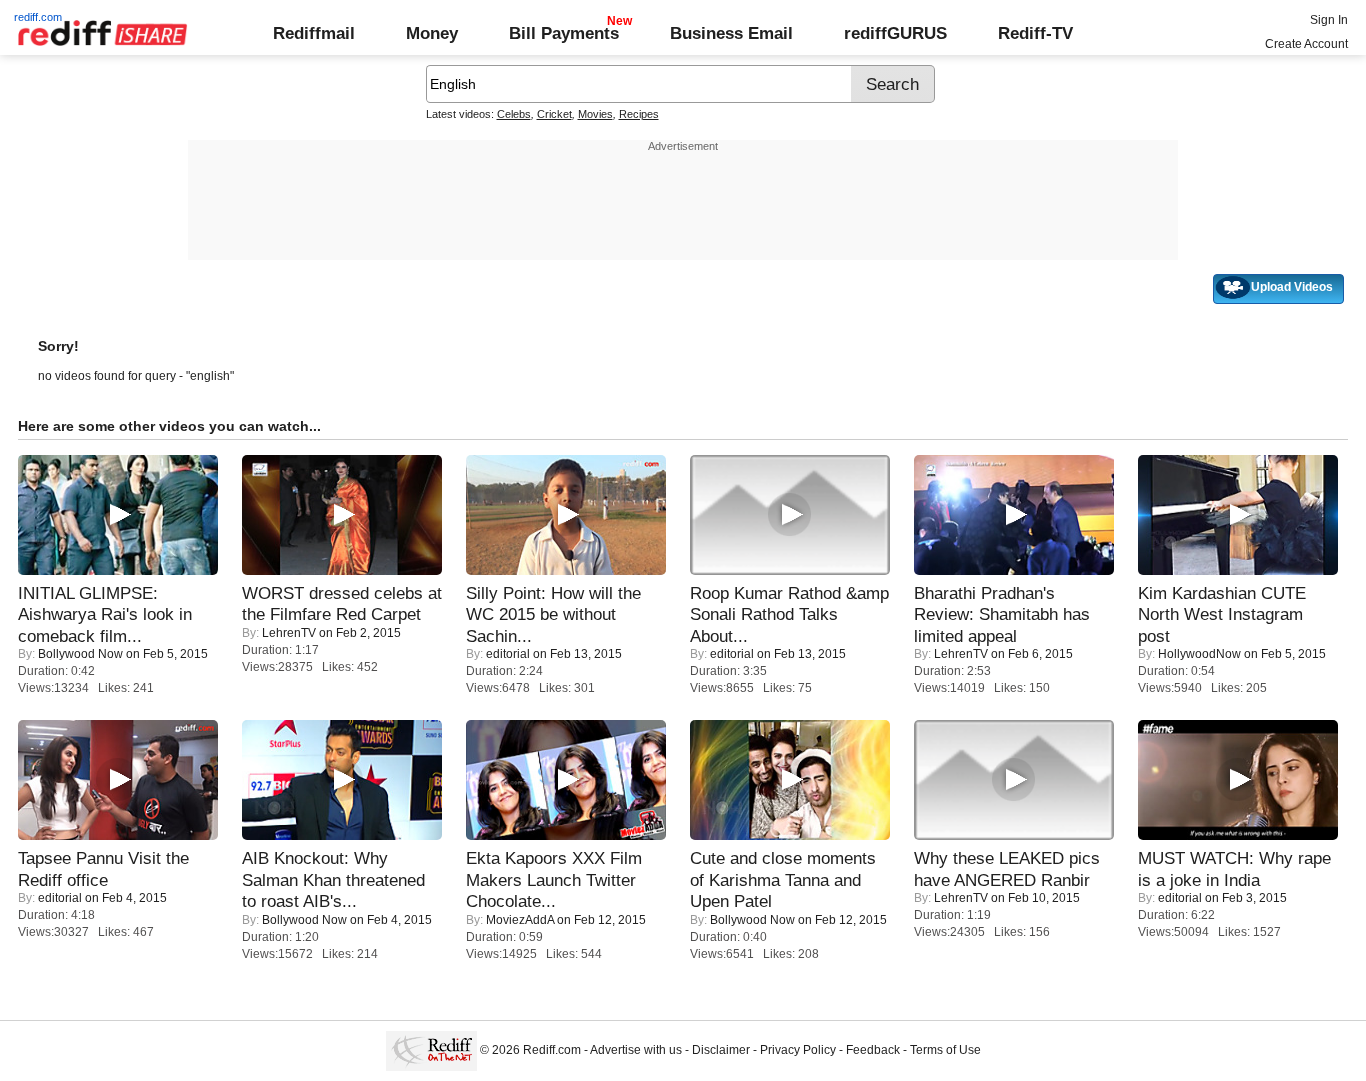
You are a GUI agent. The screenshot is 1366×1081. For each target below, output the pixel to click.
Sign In (1329, 20)
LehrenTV (289, 633)
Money (432, 33)
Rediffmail (314, 33)
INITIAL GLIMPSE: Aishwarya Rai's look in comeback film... (105, 614)
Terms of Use (945, 1050)
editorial (508, 654)
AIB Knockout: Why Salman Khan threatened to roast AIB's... (333, 879)
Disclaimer (721, 1050)
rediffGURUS (895, 33)
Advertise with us (636, 1050)
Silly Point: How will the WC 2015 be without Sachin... (553, 614)
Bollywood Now (80, 654)
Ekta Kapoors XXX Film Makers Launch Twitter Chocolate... (554, 879)
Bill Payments (564, 33)
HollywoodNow (1199, 654)
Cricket (554, 114)
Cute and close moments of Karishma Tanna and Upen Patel (783, 879)
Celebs (514, 114)
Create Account (1306, 44)
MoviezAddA (520, 920)
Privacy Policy (798, 1050)
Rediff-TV (1035, 33)
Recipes (639, 114)
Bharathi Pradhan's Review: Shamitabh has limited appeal (1002, 614)
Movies (595, 114)
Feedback (873, 1050)
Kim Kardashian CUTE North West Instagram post (1222, 614)
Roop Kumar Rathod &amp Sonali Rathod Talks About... (789, 614)
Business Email (731, 33)
